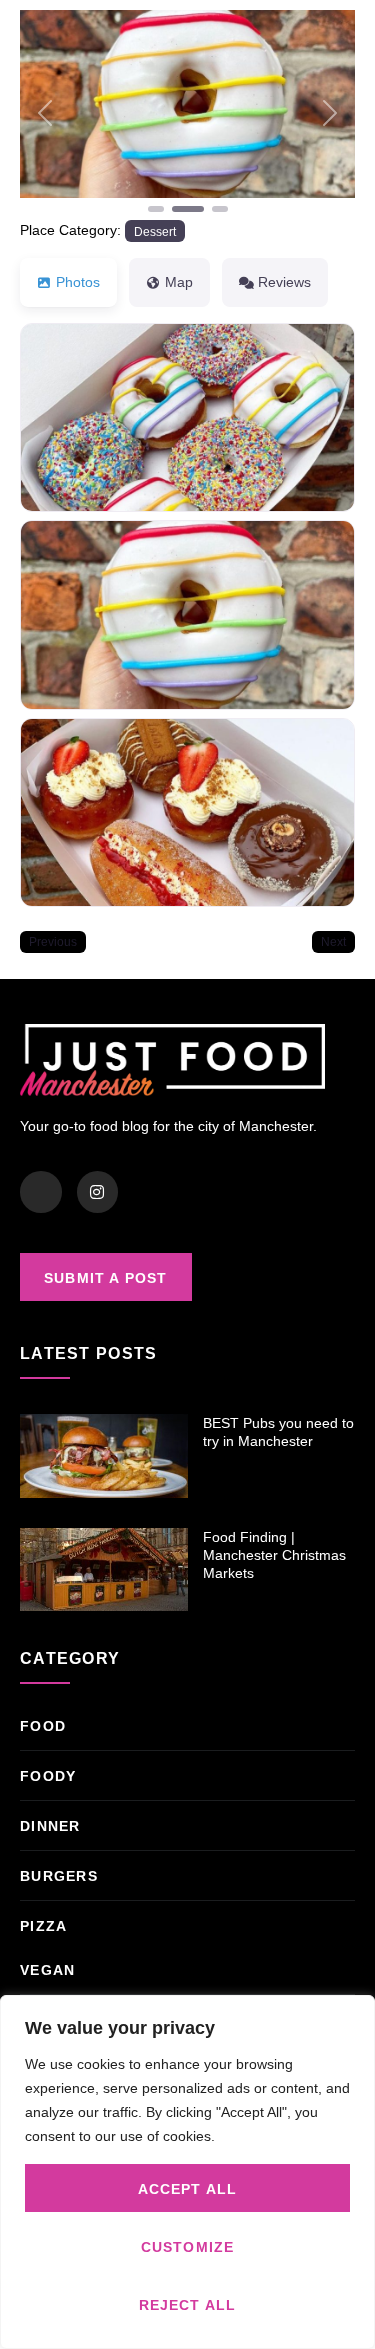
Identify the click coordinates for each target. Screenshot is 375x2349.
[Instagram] (98, 1192)
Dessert (155, 231)
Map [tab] (179, 282)
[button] (45, 113)
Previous (53, 941)
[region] (187, 2172)
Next (333, 941)
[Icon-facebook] (41, 1192)
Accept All (188, 2189)
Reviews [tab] (284, 282)
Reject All (188, 2305)
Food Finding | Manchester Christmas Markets (274, 1555)
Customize (188, 2247)
